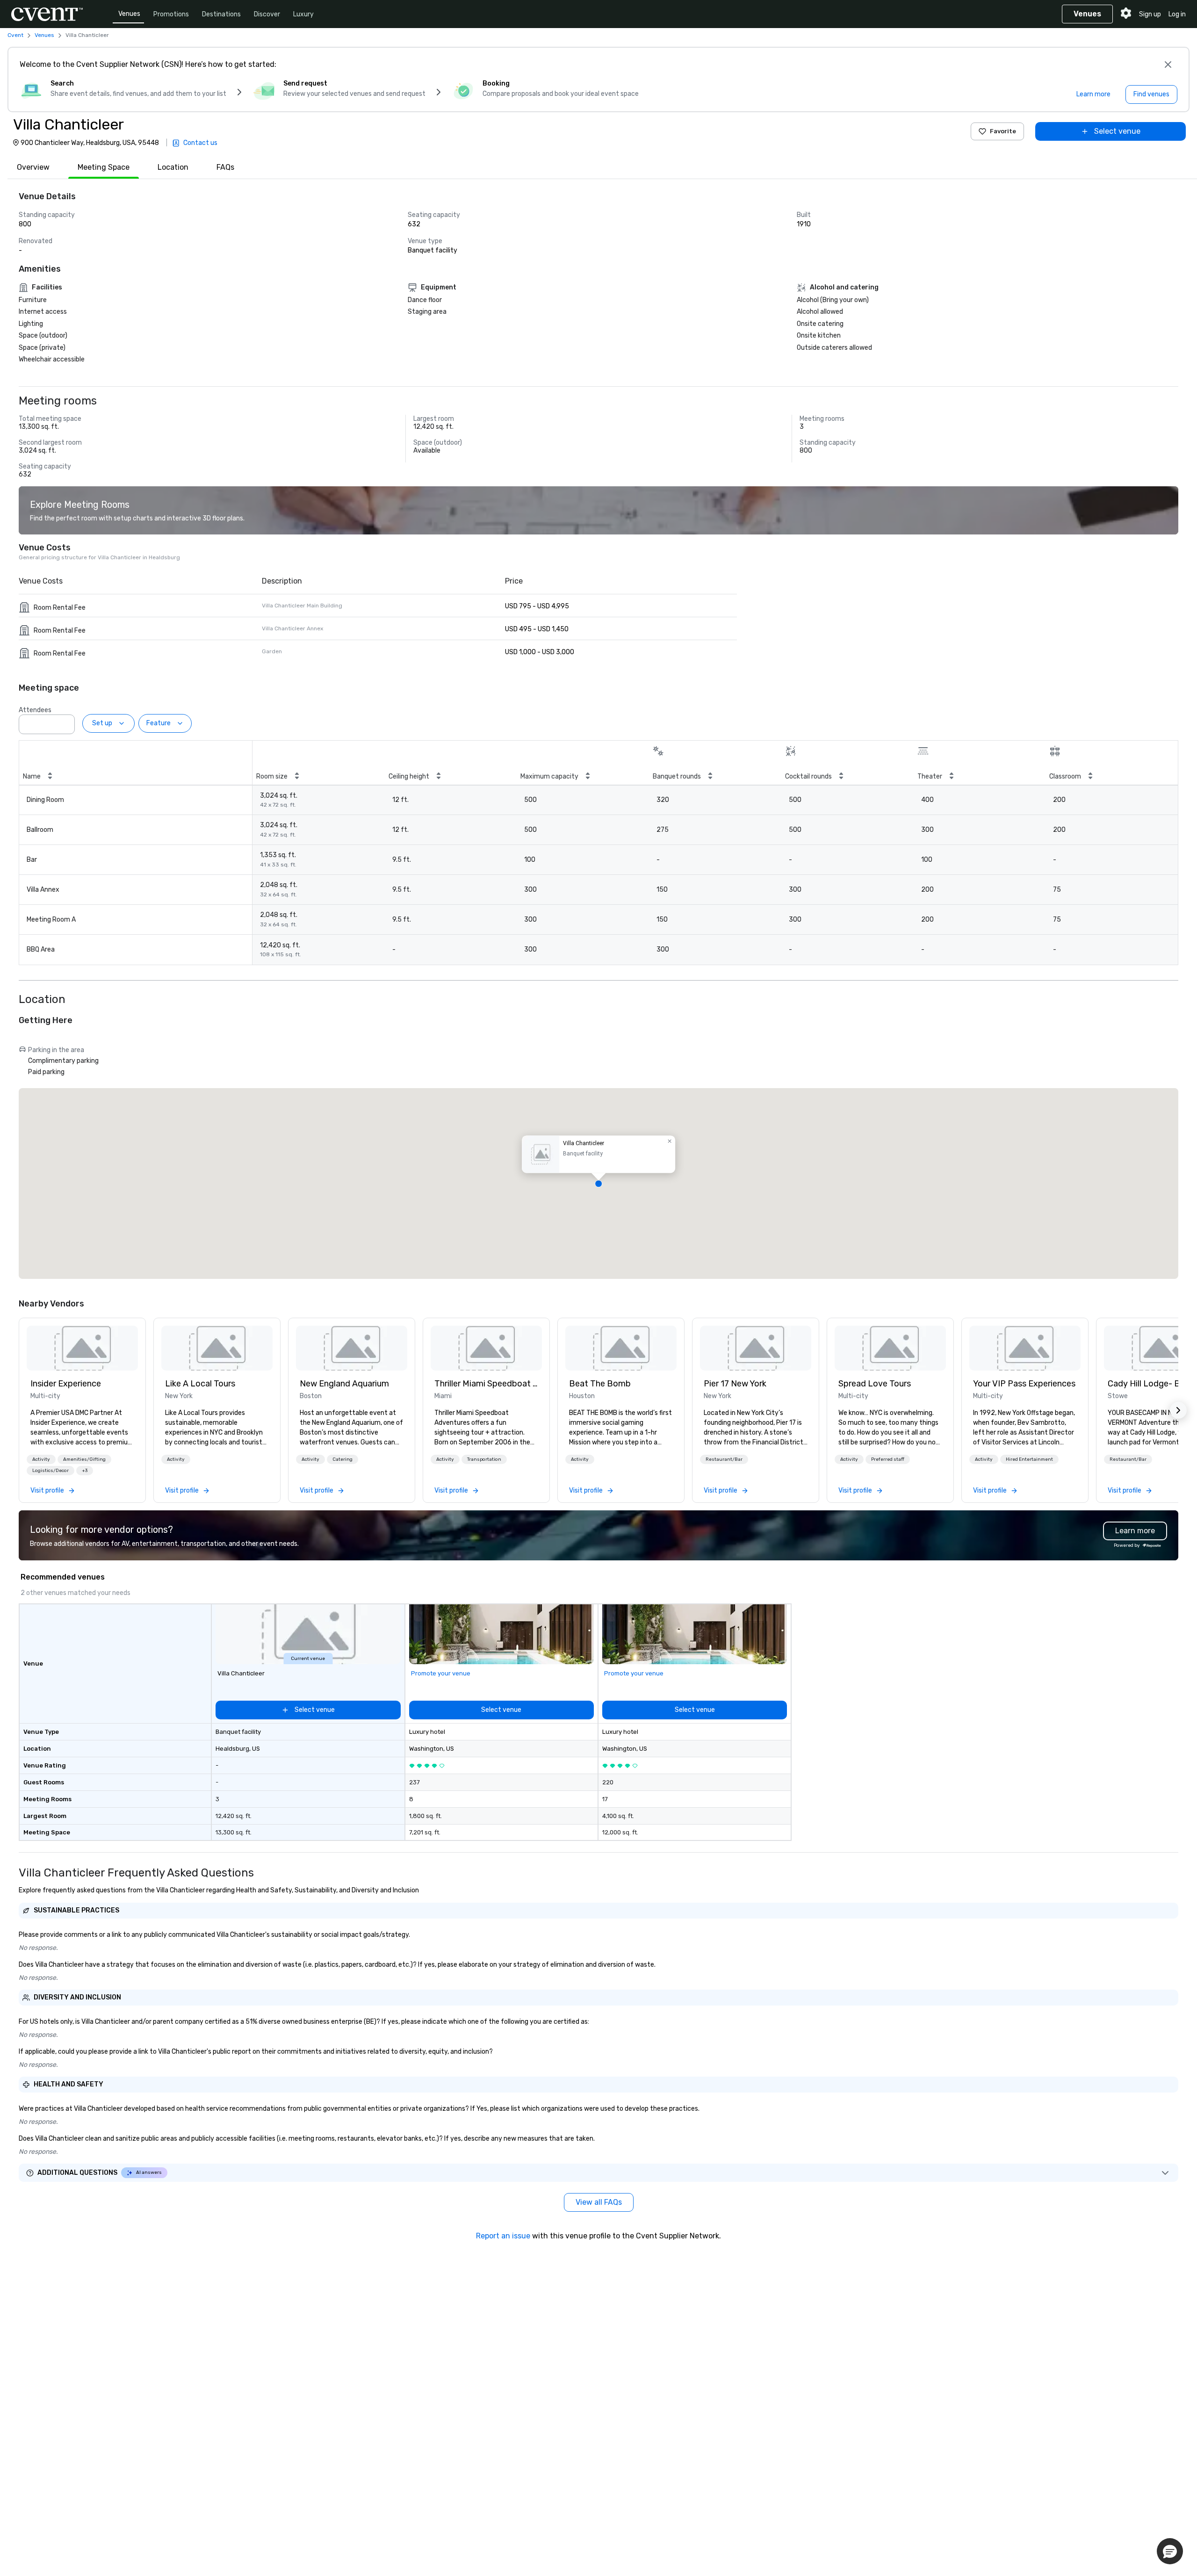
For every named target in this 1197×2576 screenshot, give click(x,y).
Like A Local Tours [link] (200, 1384)
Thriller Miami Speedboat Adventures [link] (486, 1384)
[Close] (1168, 65)
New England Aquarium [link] (344, 1384)
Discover (267, 14)
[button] (65, 722)
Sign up (1150, 14)
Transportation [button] (484, 1459)
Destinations (221, 14)
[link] (82, 1348)
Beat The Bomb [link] (600, 1384)
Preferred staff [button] (888, 1459)
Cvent (15, 35)
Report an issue (503, 2236)
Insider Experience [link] (66, 1384)
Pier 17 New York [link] (735, 1384)
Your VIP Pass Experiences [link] (1024, 1384)
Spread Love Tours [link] (875, 1384)
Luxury (303, 14)
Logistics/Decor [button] (50, 1471)
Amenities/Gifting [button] (84, 1459)
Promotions (171, 14)
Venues (129, 14)
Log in (1177, 14)
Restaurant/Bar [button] (724, 1459)
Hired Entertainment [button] (1029, 1459)
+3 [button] (85, 1471)
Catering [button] (343, 1459)
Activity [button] (41, 1459)
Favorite (1003, 131)
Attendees (35, 710)
